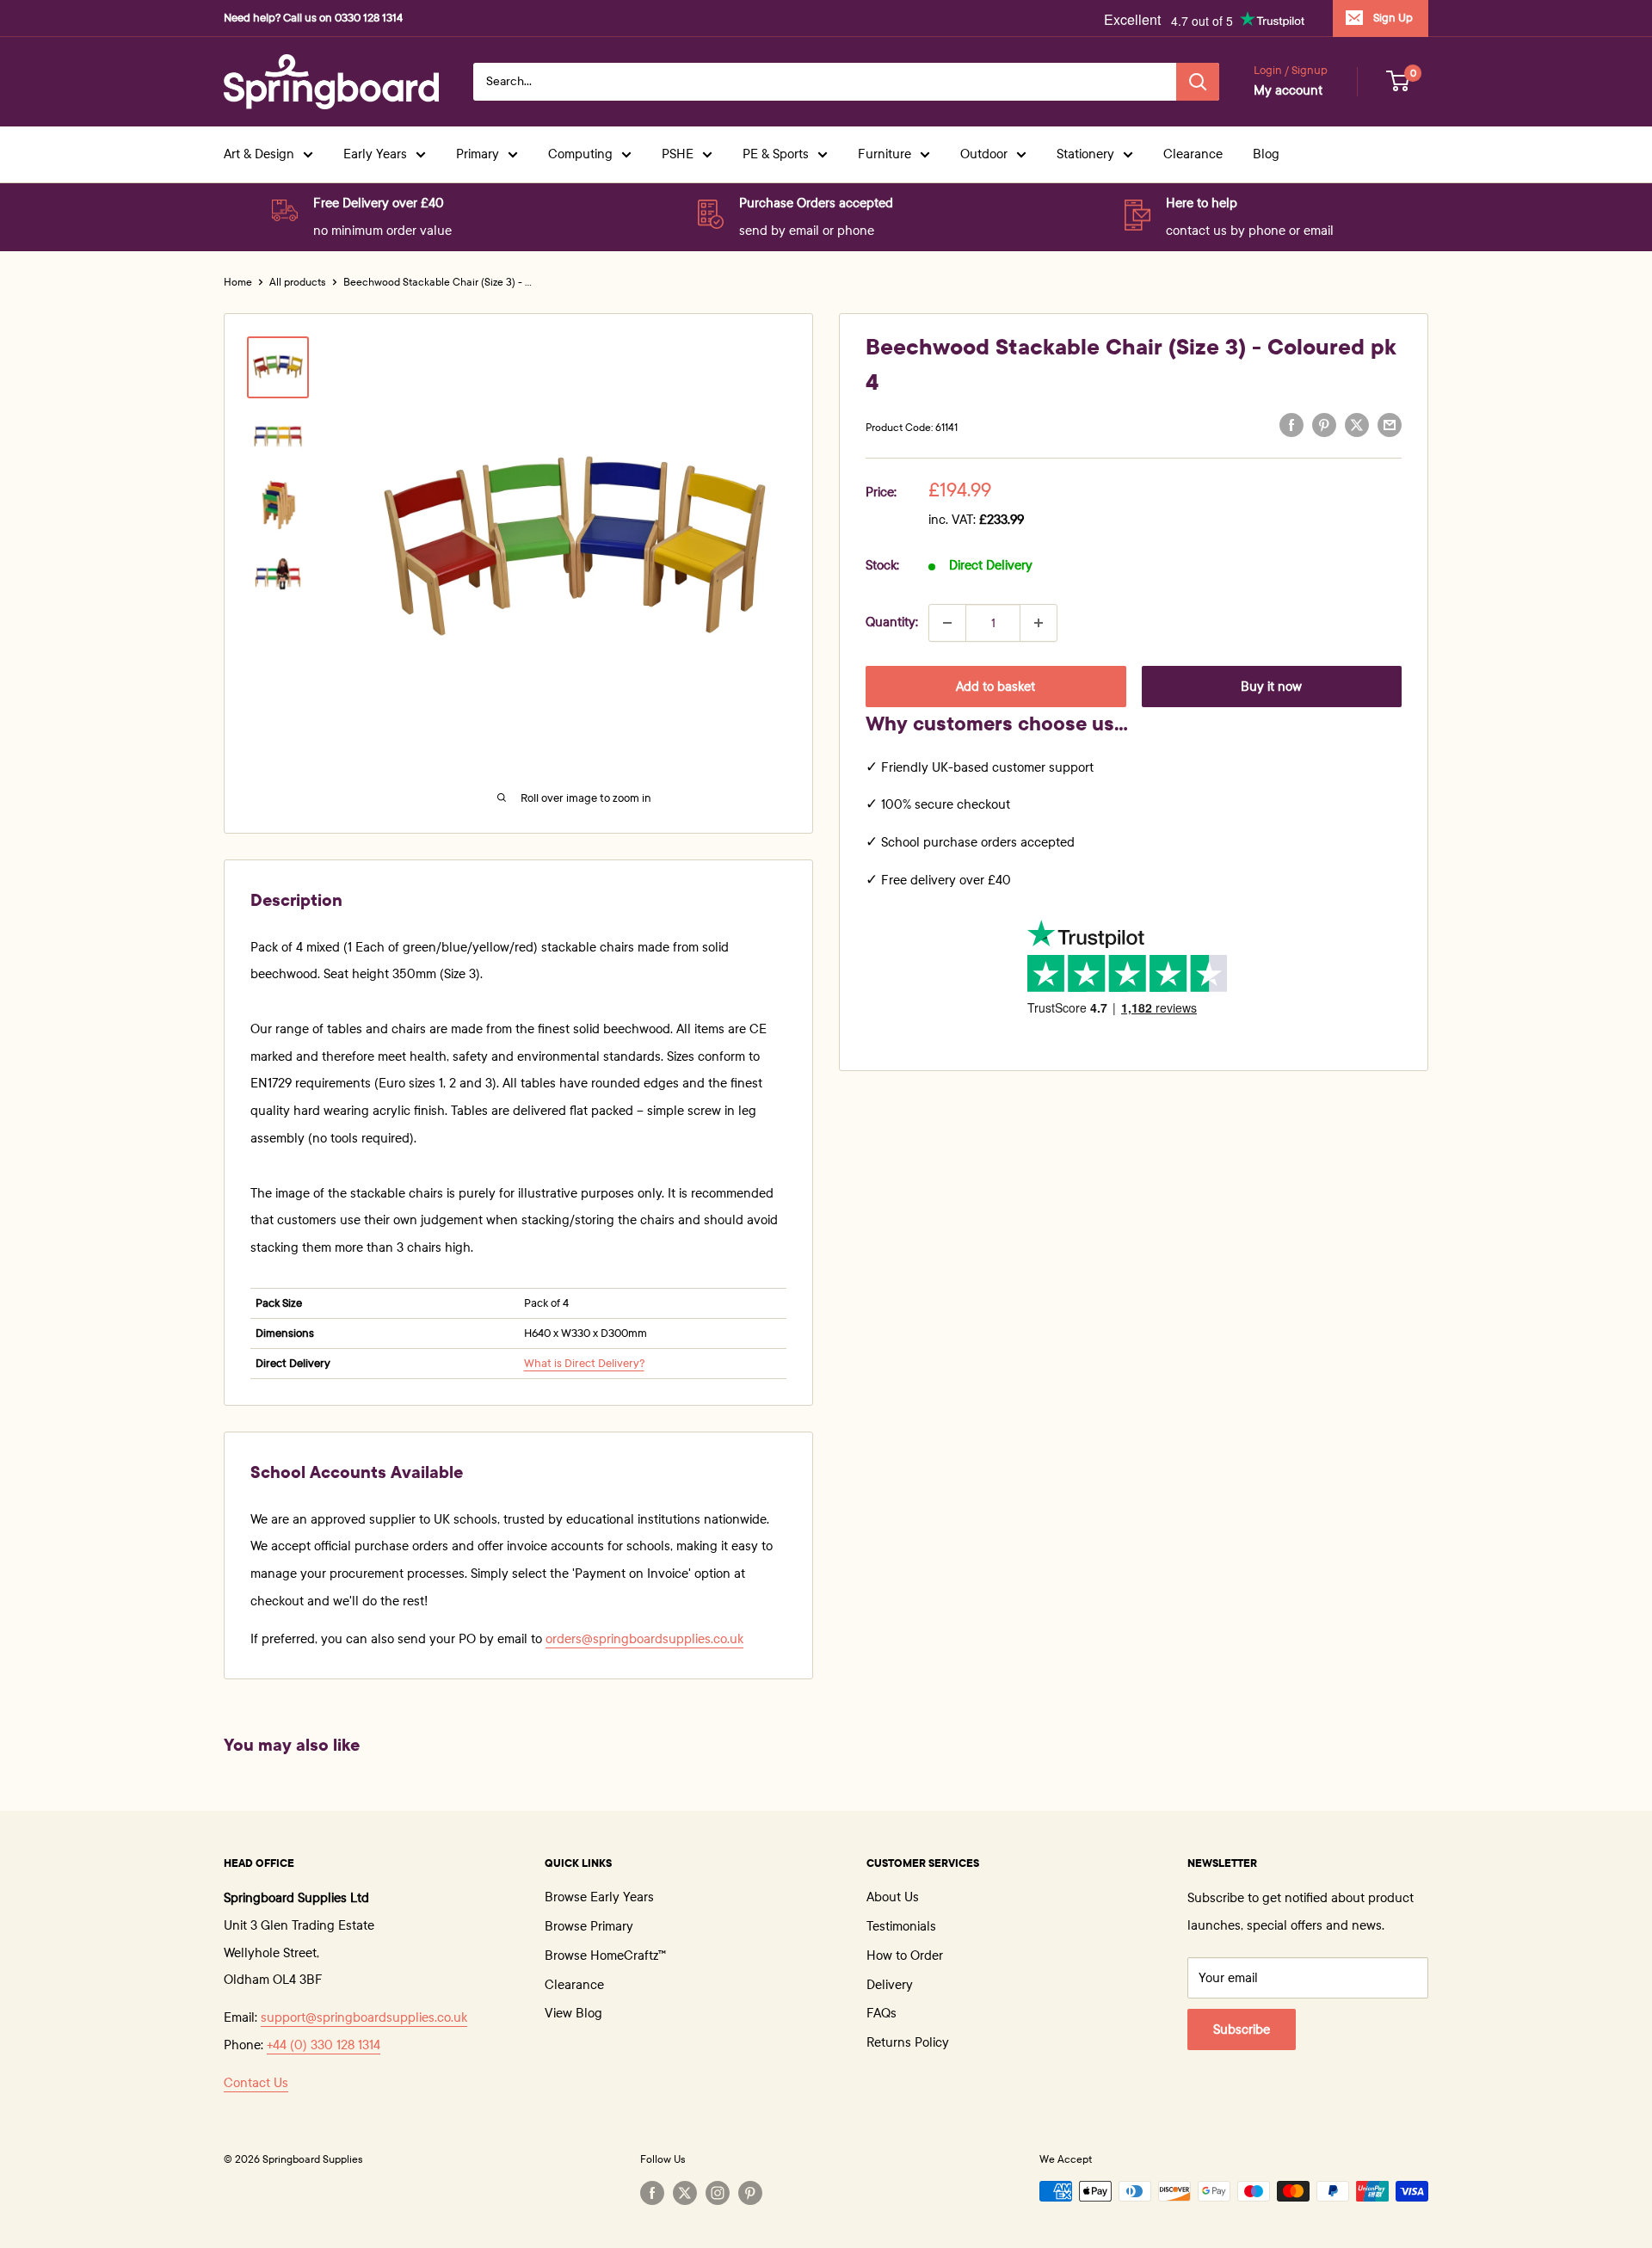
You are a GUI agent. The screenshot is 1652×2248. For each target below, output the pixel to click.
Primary (478, 154)
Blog (1266, 154)
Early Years (375, 154)
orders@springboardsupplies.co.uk (644, 1639)
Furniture (885, 154)
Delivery (890, 1985)
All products (298, 282)
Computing (580, 154)
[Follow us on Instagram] (718, 2193)
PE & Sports (776, 154)
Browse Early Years (599, 1897)
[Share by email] (1390, 425)
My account (1288, 90)
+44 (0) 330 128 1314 (324, 2045)
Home (238, 282)
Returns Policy (908, 2042)
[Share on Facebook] (1291, 425)
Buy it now (1271, 687)
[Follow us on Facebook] (652, 2193)
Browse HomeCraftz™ (605, 1955)
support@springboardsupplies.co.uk (364, 2017)
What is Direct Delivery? (584, 1364)
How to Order (905, 1955)
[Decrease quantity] (947, 623)
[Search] (1198, 82)
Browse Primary (589, 1926)
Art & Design (259, 154)
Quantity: (892, 622)
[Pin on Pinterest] (1324, 425)
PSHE (678, 154)
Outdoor (984, 154)
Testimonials (901, 1926)
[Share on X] (1357, 425)
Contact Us (256, 2083)
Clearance (1193, 154)
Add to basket (996, 687)
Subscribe (1242, 2029)
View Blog (573, 2013)
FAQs (881, 2013)
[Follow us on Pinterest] (750, 2193)
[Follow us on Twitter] (685, 2193)
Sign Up (1393, 18)
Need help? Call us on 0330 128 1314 (313, 18)
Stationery (1085, 154)
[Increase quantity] (1039, 623)
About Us (893, 1897)
